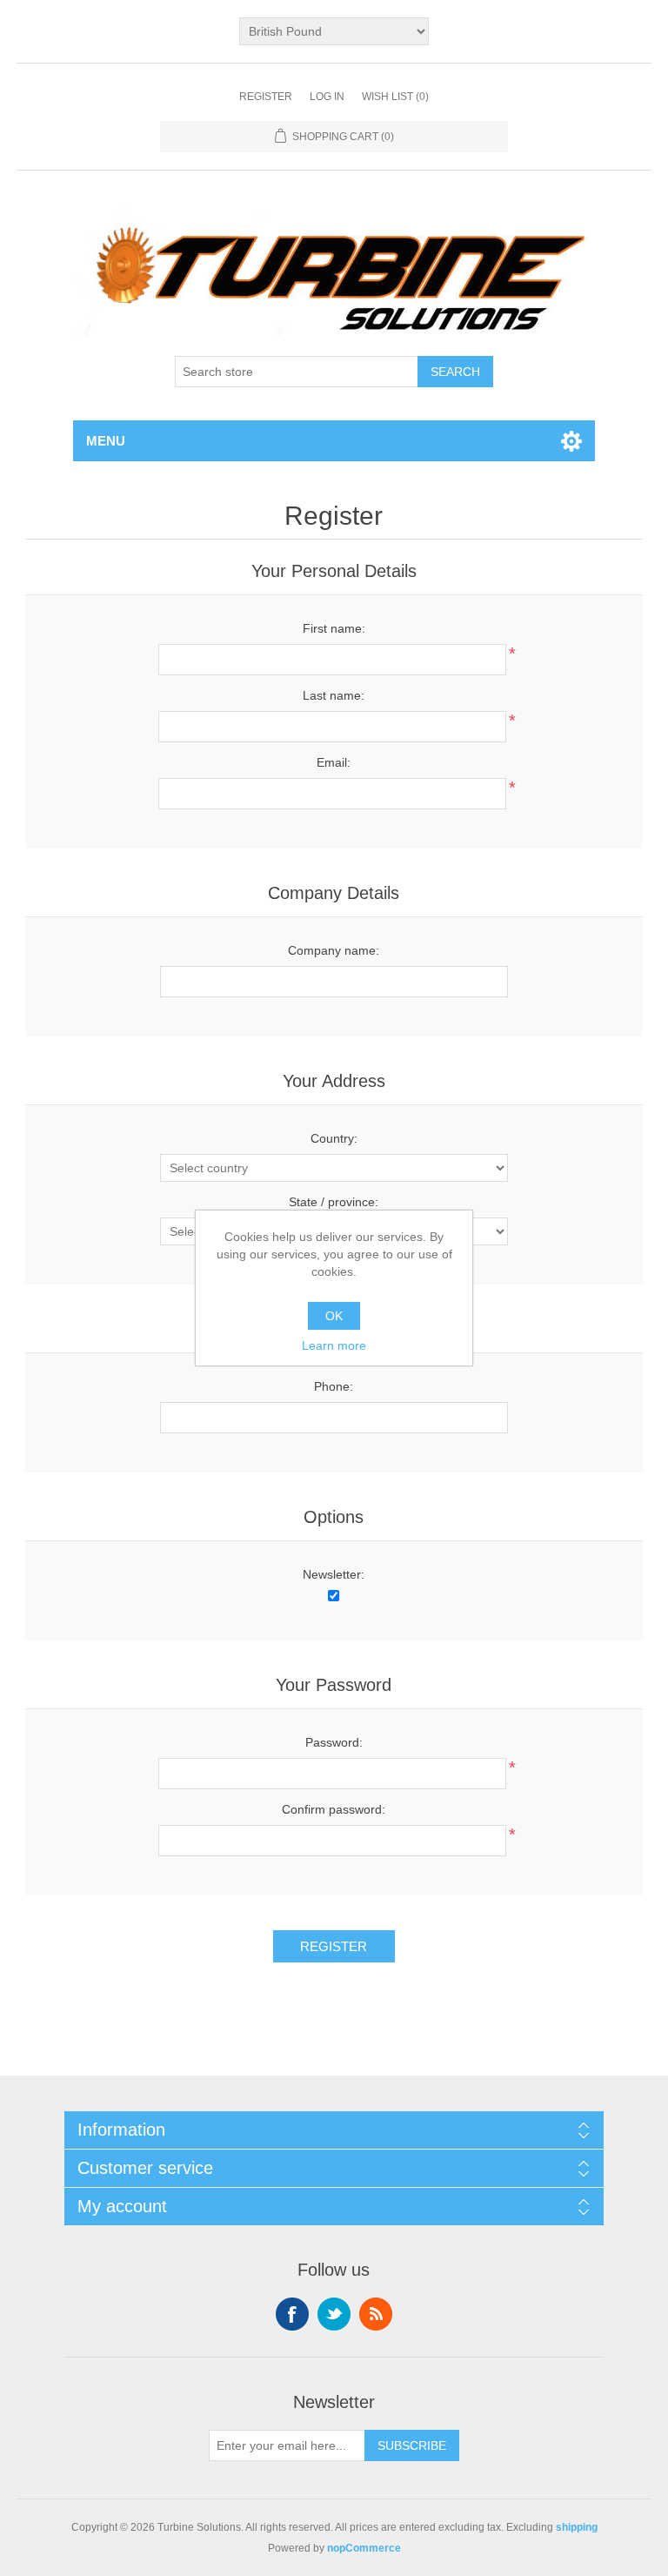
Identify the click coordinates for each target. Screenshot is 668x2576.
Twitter (334, 2314)
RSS (376, 2314)
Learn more (334, 1345)
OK (334, 1316)
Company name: (334, 950)
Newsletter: (334, 1574)
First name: (334, 628)
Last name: (334, 695)
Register (266, 97)
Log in (327, 97)
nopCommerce (364, 2548)
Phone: (334, 1386)
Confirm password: (334, 1809)
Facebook (292, 2314)
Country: (334, 1138)
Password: (334, 1742)
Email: (334, 762)
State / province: (334, 1202)
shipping (577, 2527)
